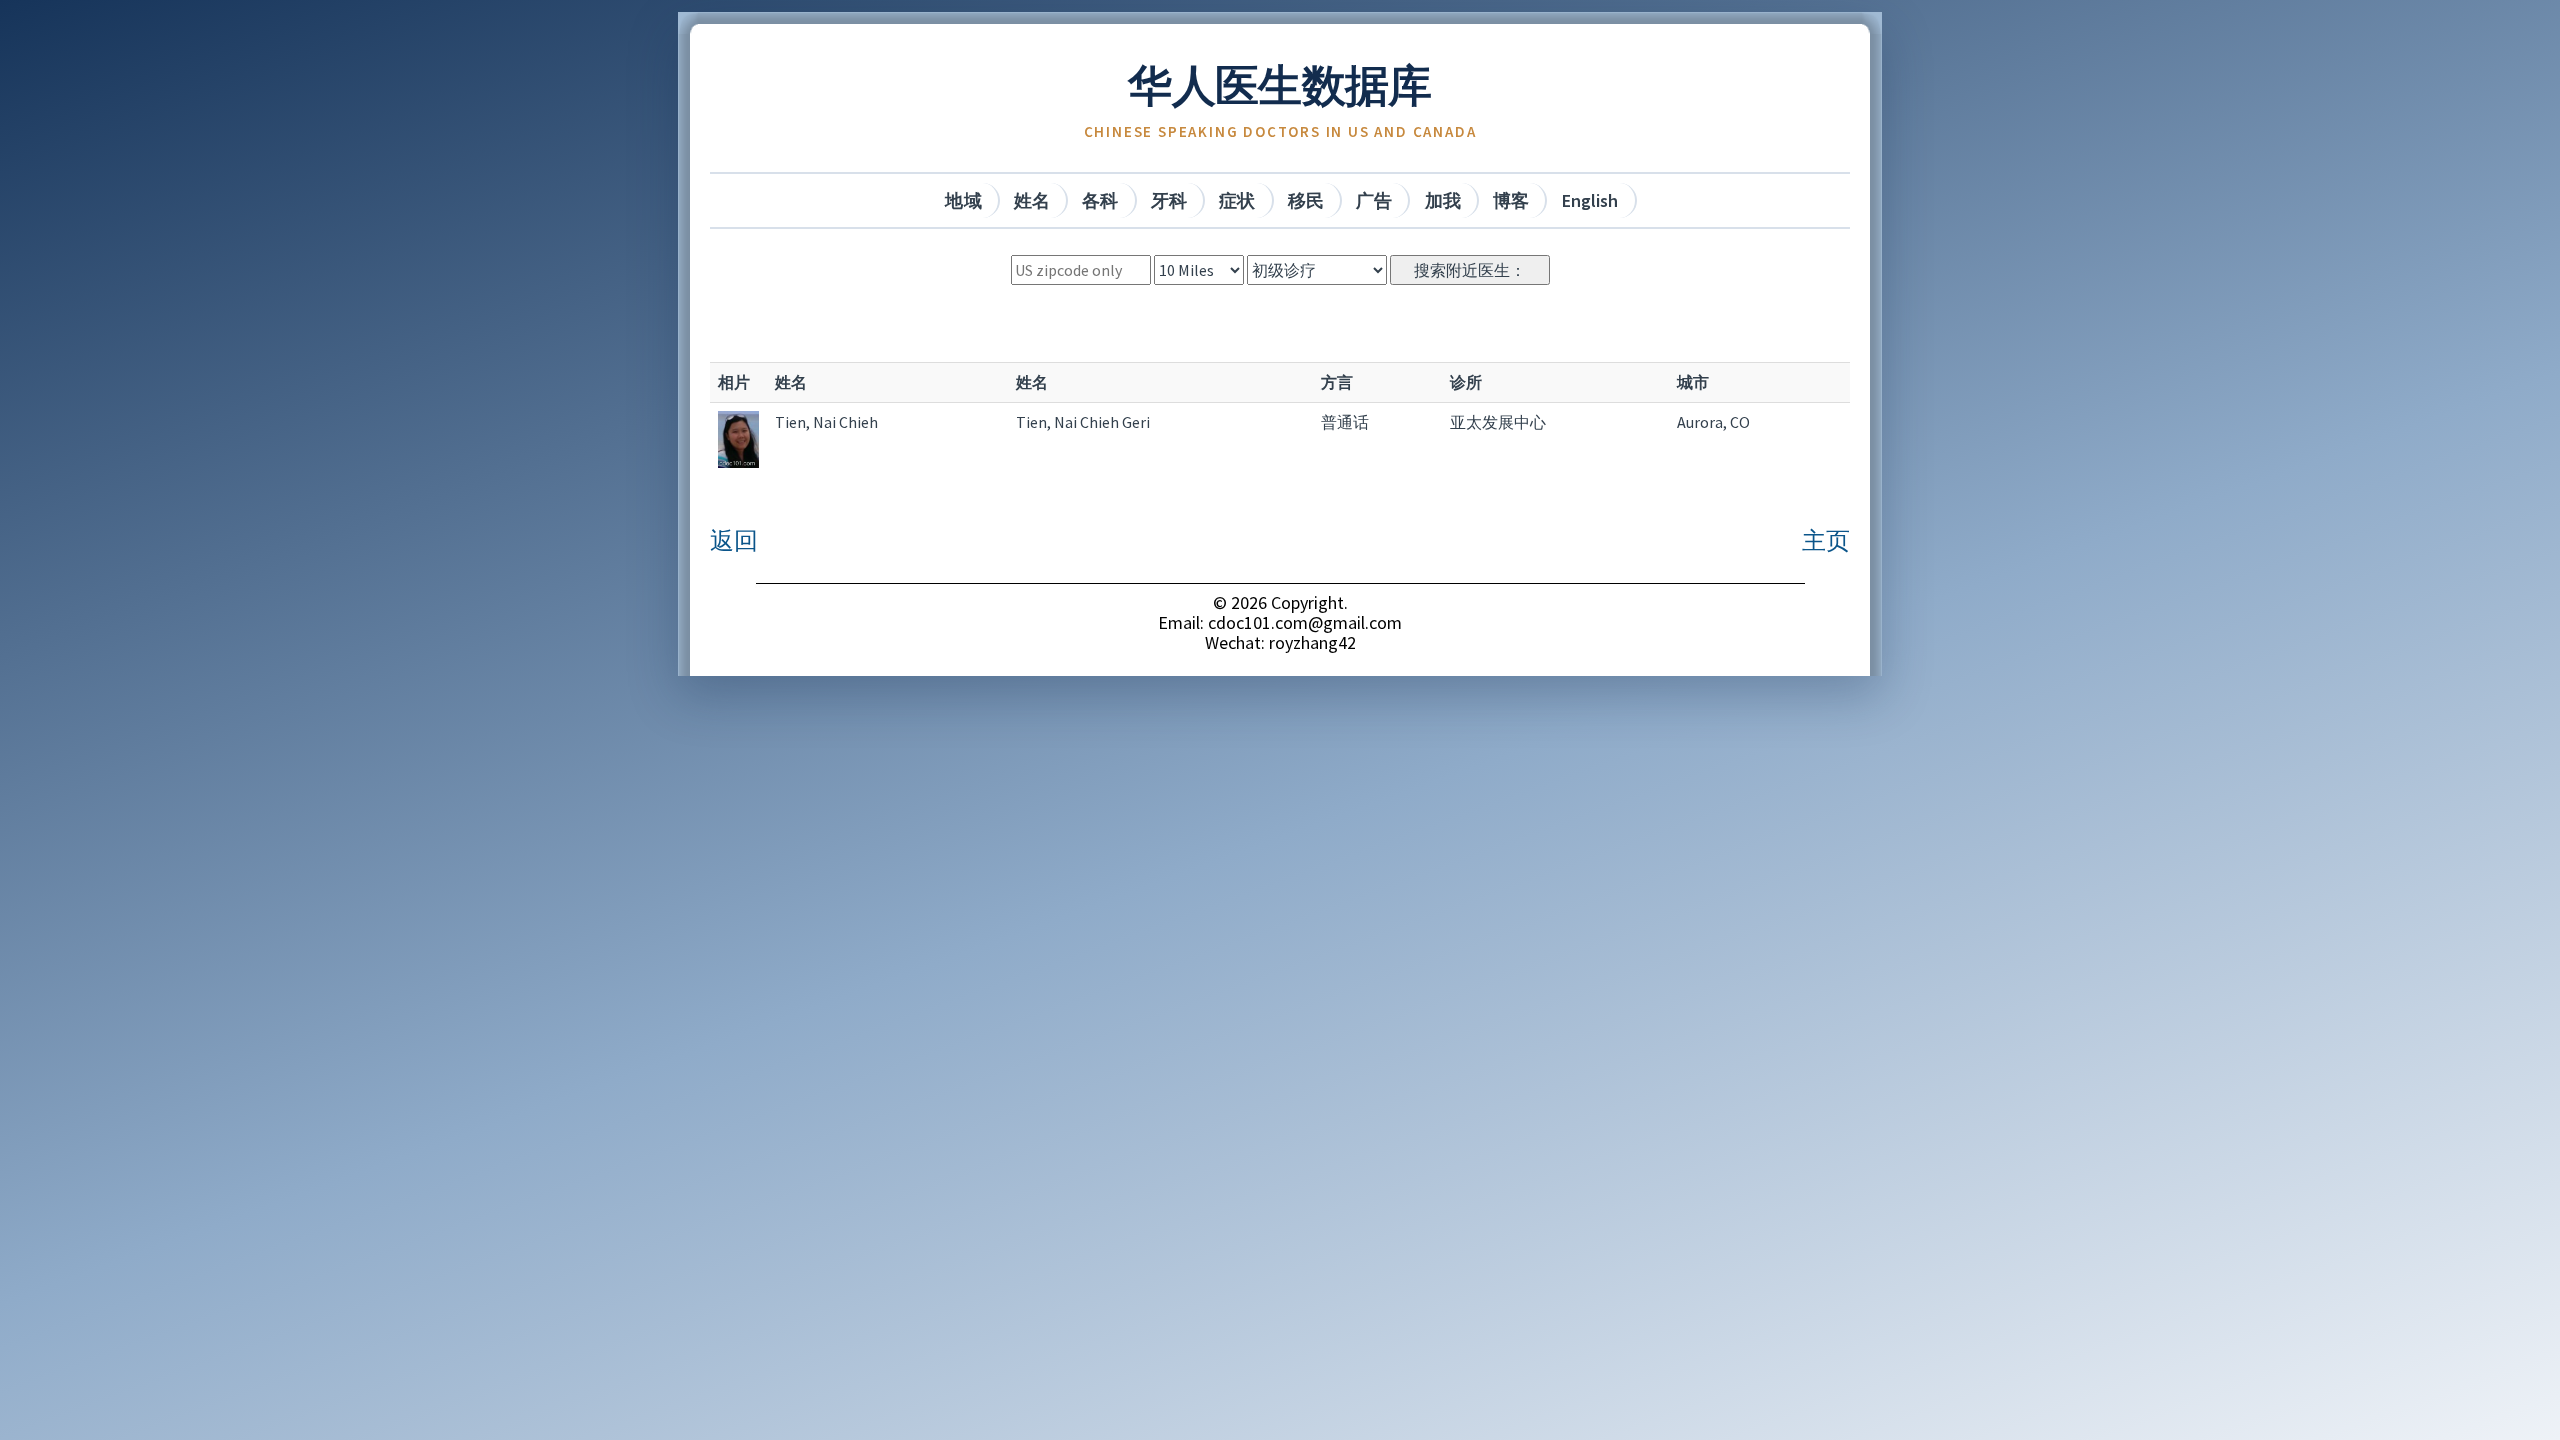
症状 (1237, 200)
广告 (1374, 200)
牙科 (1169, 200)
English (1590, 200)
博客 (1511, 200)
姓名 (1032, 200)
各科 (1100, 200)
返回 (734, 540)
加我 (1443, 200)
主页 (1826, 540)
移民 (1306, 200)
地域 (963, 200)
